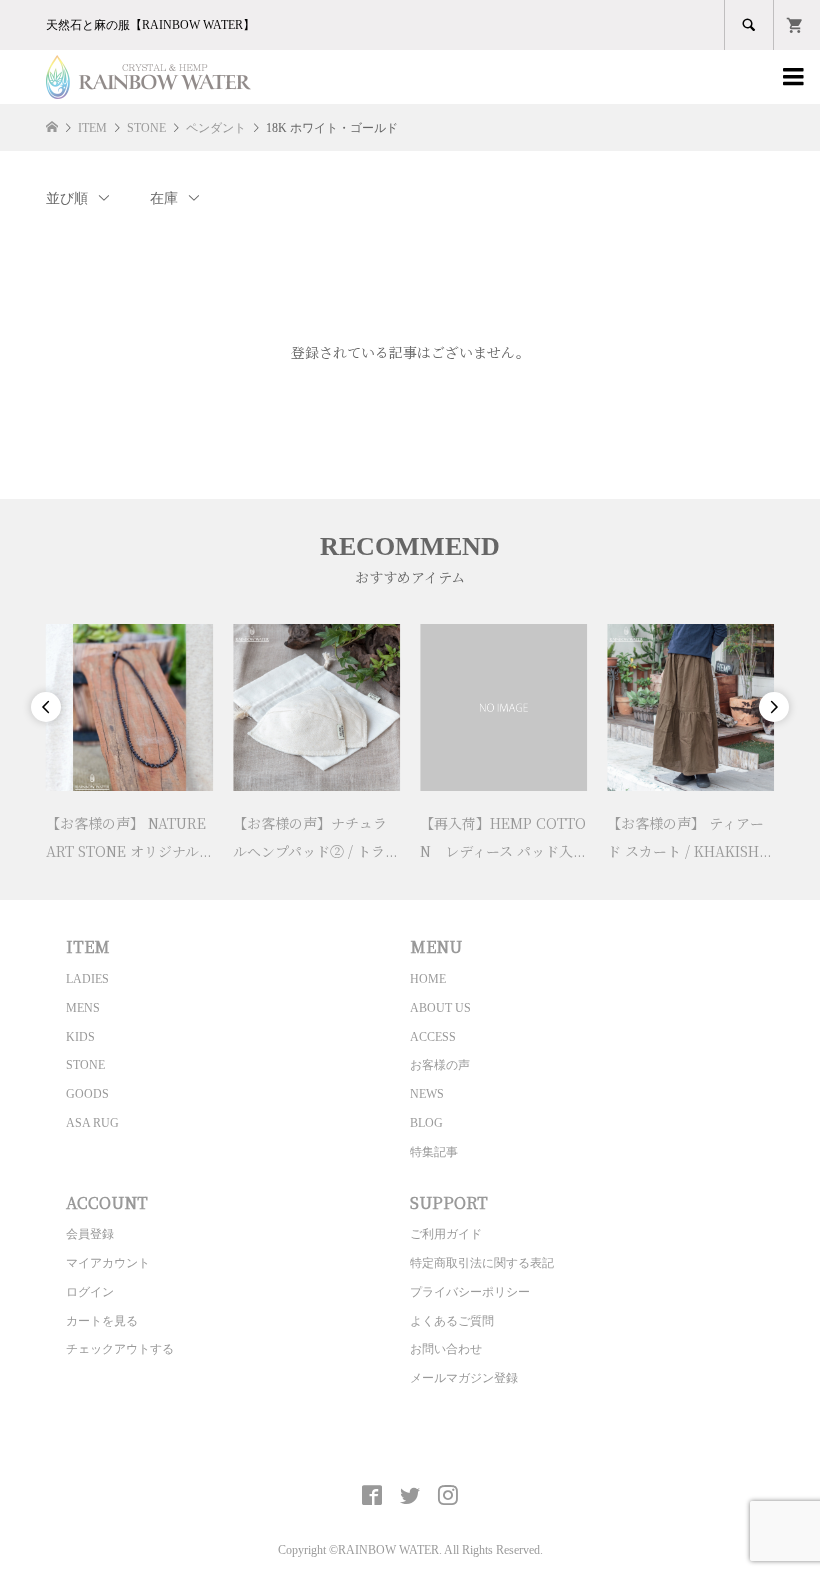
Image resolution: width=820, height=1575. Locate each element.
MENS (83, 1008)
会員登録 (90, 1234)
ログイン (90, 1292)
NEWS (427, 1094)
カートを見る (102, 1321)
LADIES (87, 979)
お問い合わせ (446, 1349)
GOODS (87, 1094)
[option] (129, 744)
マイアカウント (108, 1263)
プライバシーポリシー (470, 1292)
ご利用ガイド (446, 1234)
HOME (428, 979)
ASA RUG (92, 1123)
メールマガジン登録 (464, 1378)
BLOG (426, 1123)
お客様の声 (440, 1065)
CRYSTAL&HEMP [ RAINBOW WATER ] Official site (410, 1449)
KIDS (80, 1037)
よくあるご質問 (452, 1321)
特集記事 (434, 1152)
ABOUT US (440, 1008)
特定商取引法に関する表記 (482, 1263)
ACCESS (433, 1037)
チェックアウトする (120, 1349)
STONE (85, 1065)
